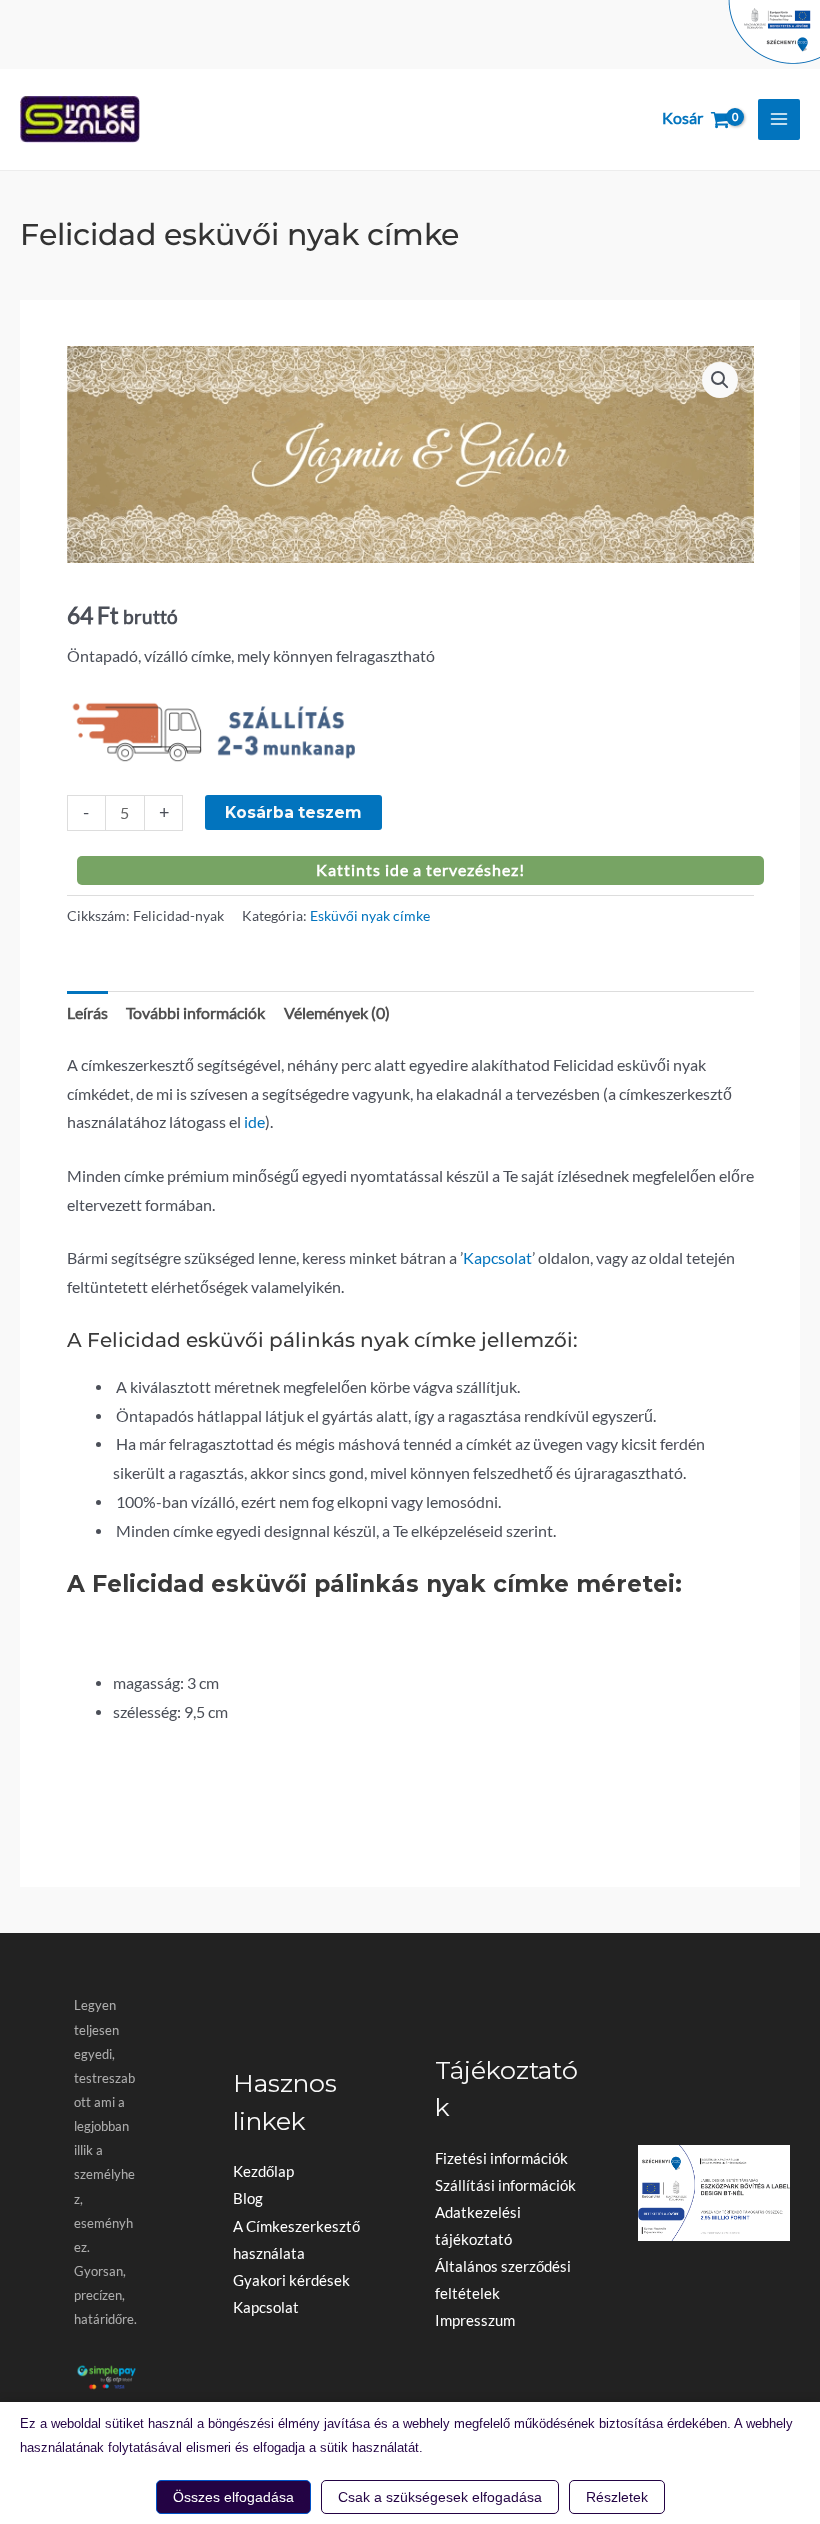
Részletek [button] (617, 2497)
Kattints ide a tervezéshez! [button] (420, 870)
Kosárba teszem (293, 812)
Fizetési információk (501, 2158)
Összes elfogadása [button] (233, 2497)
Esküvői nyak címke (370, 915)
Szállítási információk (505, 2185)
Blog (248, 2198)
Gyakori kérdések (291, 2280)
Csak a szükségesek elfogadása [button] (440, 2497)
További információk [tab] (195, 1013)
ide (254, 1122)
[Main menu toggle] (779, 120)
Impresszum (475, 2320)
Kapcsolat (497, 1258)
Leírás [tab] (87, 1013)
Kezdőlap (263, 2171)
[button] (720, 380)
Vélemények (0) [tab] (337, 1013)
